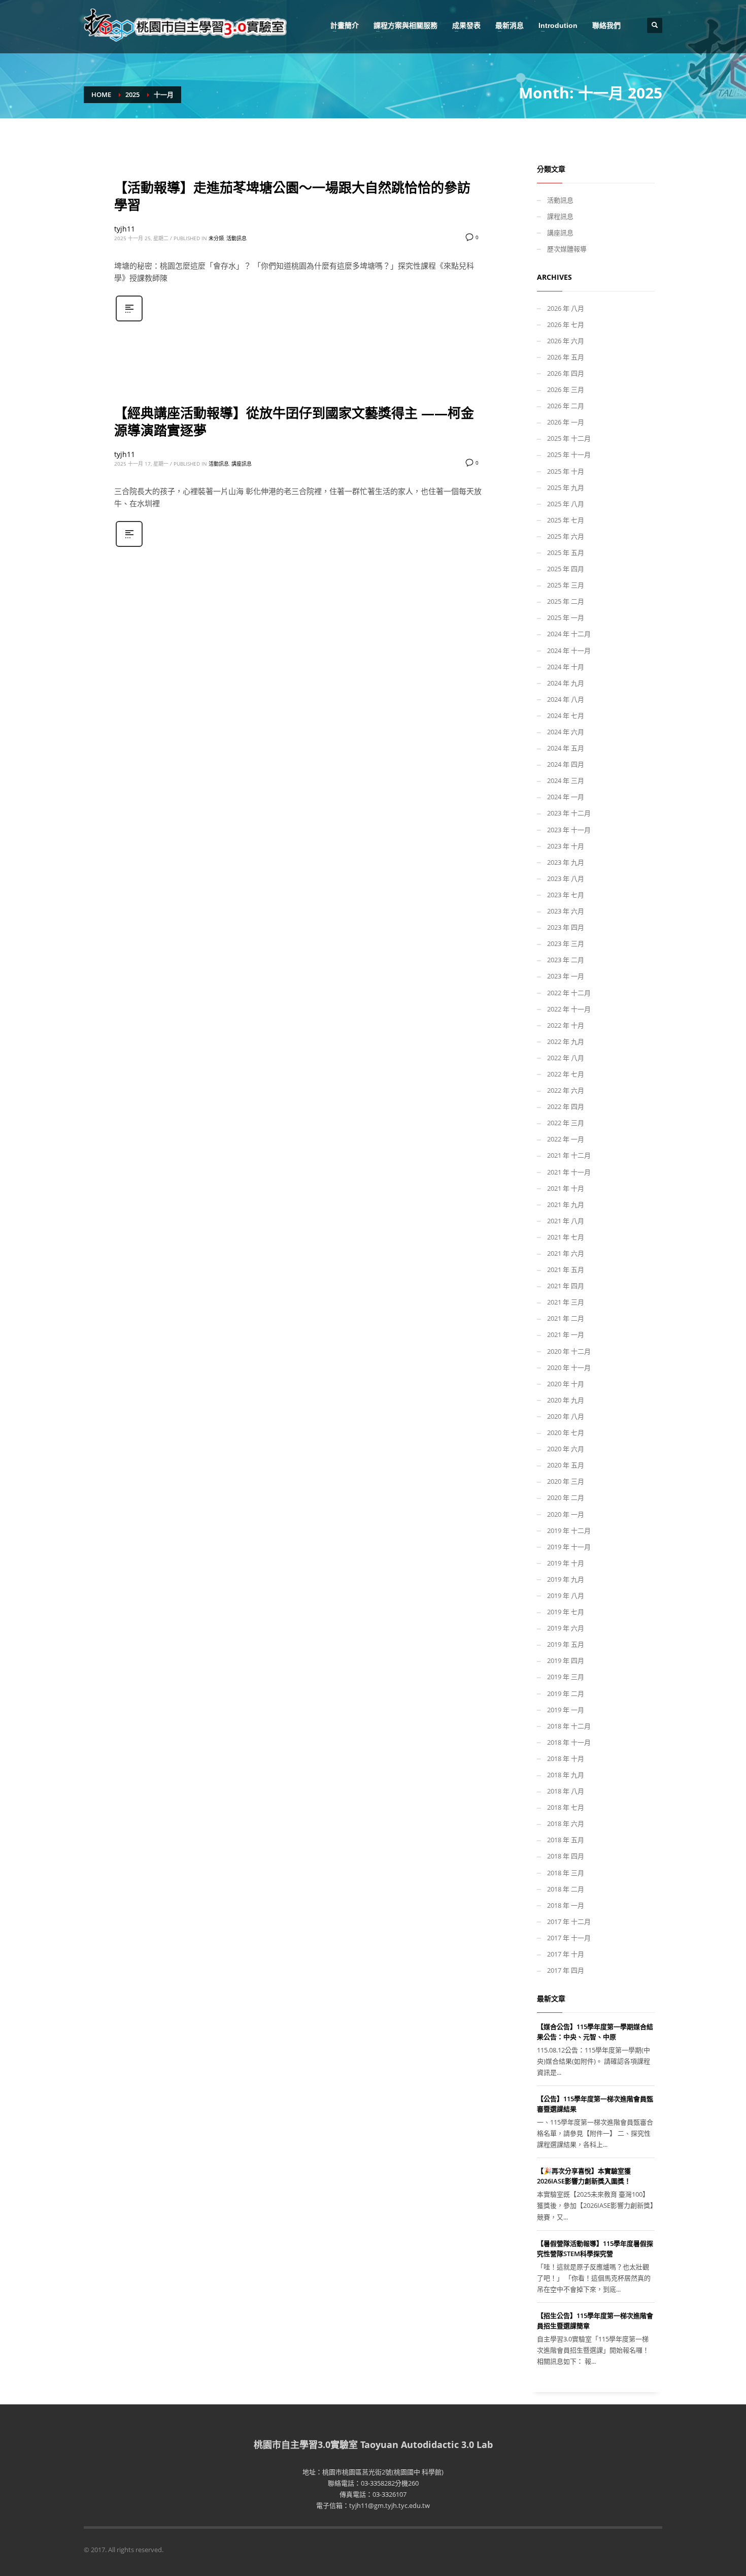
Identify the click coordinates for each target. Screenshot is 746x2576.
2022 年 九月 (566, 1041)
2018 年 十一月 (569, 1742)
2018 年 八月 (566, 1791)
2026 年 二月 (566, 406)
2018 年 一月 (566, 1905)
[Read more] (129, 320)
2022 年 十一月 (569, 1009)
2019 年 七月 (566, 1612)
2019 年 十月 (566, 1563)
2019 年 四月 (566, 1660)
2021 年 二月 (566, 1318)
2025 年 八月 (566, 504)
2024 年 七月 (566, 715)
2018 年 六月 (566, 1823)
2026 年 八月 (566, 308)
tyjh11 (125, 229)
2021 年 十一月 (569, 1172)
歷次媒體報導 (567, 249)
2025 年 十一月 (569, 454)
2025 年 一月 (566, 617)
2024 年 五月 (566, 748)
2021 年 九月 (566, 1204)
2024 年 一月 (566, 797)
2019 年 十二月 (569, 1530)
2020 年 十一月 (569, 1367)
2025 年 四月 (566, 569)
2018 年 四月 (566, 1856)
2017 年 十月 (566, 1954)
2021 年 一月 (566, 1334)
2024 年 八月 (566, 699)
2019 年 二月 (566, 1693)
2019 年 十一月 (569, 1547)
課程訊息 (560, 216)
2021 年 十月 (566, 1188)
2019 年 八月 (566, 1595)
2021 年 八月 (566, 1221)
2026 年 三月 (566, 389)
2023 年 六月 (566, 911)
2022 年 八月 (566, 1058)
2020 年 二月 (566, 1497)
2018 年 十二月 (569, 1726)
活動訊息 (236, 238)
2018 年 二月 (566, 1889)
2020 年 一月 (566, 1514)
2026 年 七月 (566, 324)
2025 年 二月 (566, 601)
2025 (132, 94)
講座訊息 (242, 464)
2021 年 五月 (566, 1269)
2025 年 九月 (566, 487)
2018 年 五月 (566, 1840)
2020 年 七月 (566, 1432)
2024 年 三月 (566, 780)
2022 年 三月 (566, 1123)
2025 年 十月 (566, 471)
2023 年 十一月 (569, 830)
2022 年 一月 (566, 1139)
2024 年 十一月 (569, 650)
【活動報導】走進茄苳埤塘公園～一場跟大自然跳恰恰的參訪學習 (292, 196)
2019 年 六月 (566, 1628)
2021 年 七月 (566, 1237)
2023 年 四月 (566, 927)
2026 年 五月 (566, 357)
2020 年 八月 (566, 1416)
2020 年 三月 (566, 1481)
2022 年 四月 (566, 1106)
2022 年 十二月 (569, 993)
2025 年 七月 (566, 520)
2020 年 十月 (566, 1384)
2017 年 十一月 (569, 1938)
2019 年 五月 (566, 1644)
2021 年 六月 (566, 1253)
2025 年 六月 (566, 536)
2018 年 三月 (566, 1873)
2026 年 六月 (566, 341)
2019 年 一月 (566, 1710)
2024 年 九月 (566, 683)
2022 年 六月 (566, 1090)
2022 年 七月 (566, 1074)
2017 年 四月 (566, 1970)
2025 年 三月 (566, 585)
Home (101, 94)
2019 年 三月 (566, 1677)
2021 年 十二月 (569, 1155)
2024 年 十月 (566, 667)
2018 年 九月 (566, 1775)
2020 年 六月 (566, 1449)
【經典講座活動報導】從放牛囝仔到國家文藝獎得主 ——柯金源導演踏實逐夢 (294, 421)
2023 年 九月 (566, 862)
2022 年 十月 (566, 1025)
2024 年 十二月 (569, 634)
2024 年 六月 (566, 732)
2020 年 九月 (566, 1400)
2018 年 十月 (566, 1758)
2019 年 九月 (566, 1579)
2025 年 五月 (566, 552)
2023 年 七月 (566, 895)
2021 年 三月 (566, 1302)
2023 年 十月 (566, 846)
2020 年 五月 (566, 1465)
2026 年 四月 (566, 373)
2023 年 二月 (566, 960)
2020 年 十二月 (569, 1351)
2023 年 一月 (566, 976)
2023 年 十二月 (569, 813)
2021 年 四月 (566, 1286)
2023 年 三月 (566, 943)
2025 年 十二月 (569, 438)
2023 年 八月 (566, 878)
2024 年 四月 (566, 764)
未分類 (216, 238)
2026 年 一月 (566, 422)
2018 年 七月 (566, 1807)
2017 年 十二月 (569, 1921)
